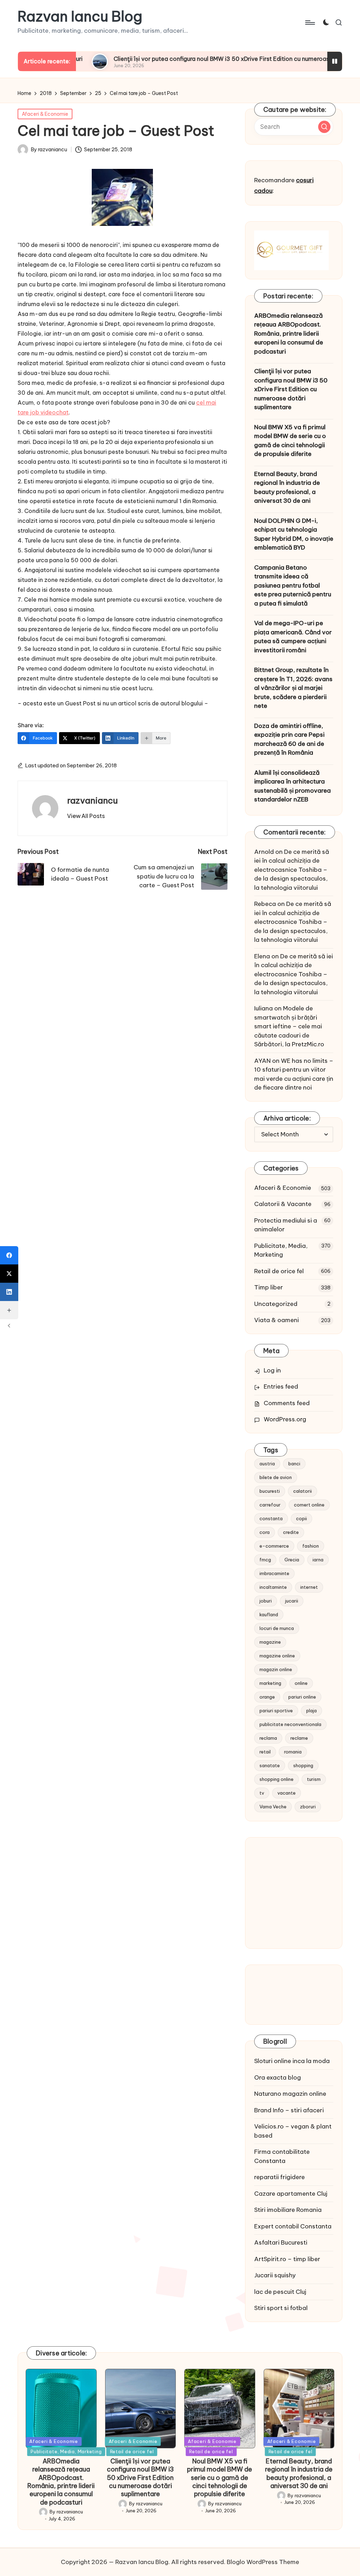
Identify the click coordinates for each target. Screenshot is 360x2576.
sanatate (270, 1765)
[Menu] (310, 23)
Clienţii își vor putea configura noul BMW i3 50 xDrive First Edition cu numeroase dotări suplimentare (191, 59)
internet (309, 1587)
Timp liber (269, 1287)
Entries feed (281, 1387)
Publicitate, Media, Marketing (281, 1250)
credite (291, 1532)
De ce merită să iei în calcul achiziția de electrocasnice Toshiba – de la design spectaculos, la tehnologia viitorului (292, 870)
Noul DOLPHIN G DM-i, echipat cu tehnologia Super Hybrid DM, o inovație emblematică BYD (294, 534)
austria (267, 1464)
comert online (309, 1505)
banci (294, 1464)
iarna (318, 1560)
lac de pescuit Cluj (280, 2292)
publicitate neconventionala (290, 1724)
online (301, 1683)
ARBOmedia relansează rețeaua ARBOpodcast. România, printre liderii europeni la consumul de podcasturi (289, 334)
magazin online (276, 1669)
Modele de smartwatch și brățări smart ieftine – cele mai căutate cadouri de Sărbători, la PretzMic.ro (289, 1026)
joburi (266, 1601)
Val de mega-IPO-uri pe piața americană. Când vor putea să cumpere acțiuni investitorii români (293, 637)
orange (267, 1697)
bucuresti (270, 1491)
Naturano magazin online (290, 2094)
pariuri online (302, 1697)
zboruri (308, 1807)
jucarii (292, 1601)
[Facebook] (9, 1255)
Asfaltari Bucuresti (281, 2242)
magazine (270, 1642)
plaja (311, 1711)
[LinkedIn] (9, 1292)
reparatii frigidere (279, 2177)
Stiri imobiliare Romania (288, 2210)
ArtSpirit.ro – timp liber (287, 2259)
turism (314, 1779)
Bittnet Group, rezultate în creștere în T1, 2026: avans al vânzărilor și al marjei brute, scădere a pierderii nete (293, 688)
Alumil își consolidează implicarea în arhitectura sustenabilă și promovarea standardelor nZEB (292, 786)
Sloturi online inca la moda (292, 2061)
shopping (303, 1765)
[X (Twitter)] (9, 1274)
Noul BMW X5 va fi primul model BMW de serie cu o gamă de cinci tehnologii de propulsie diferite (290, 441)
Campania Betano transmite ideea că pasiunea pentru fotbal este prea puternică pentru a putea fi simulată (293, 585)
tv (262, 1793)
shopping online (277, 1779)
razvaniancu (92, 800)
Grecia (292, 1560)
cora (265, 1532)
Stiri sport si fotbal (281, 2308)
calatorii (303, 1491)
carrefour (270, 1505)
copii (301, 1518)
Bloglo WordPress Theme (263, 2562)
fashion (311, 1546)
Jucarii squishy (275, 2275)
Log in (272, 1370)
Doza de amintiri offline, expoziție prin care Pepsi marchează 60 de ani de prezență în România (289, 739)
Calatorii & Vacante (283, 1204)
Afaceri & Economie (45, 114)
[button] (86, 816)
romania (293, 1752)
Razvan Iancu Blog (80, 17)
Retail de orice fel (279, 1271)
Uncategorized (276, 1304)
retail (265, 1752)
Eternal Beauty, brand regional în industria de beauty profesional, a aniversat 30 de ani (287, 487)
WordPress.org (285, 1419)
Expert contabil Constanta (293, 2226)
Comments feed (287, 1403)
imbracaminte (274, 1573)
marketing (270, 1683)
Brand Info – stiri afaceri (289, 2110)
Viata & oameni (277, 1320)
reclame (299, 1738)
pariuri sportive (276, 1711)
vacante (287, 1793)
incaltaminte (273, 1587)
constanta (271, 1518)
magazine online (277, 1656)
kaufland (269, 1614)
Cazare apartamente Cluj (291, 2194)
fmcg (265, 1560)
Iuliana (263, 1008)
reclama (268, 1738)
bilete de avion (276, 1477)
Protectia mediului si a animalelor (286, 1225)
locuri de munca (277, 1628)
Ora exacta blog (278, 2077)
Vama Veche (273, 1807)
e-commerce (274, 1546)
